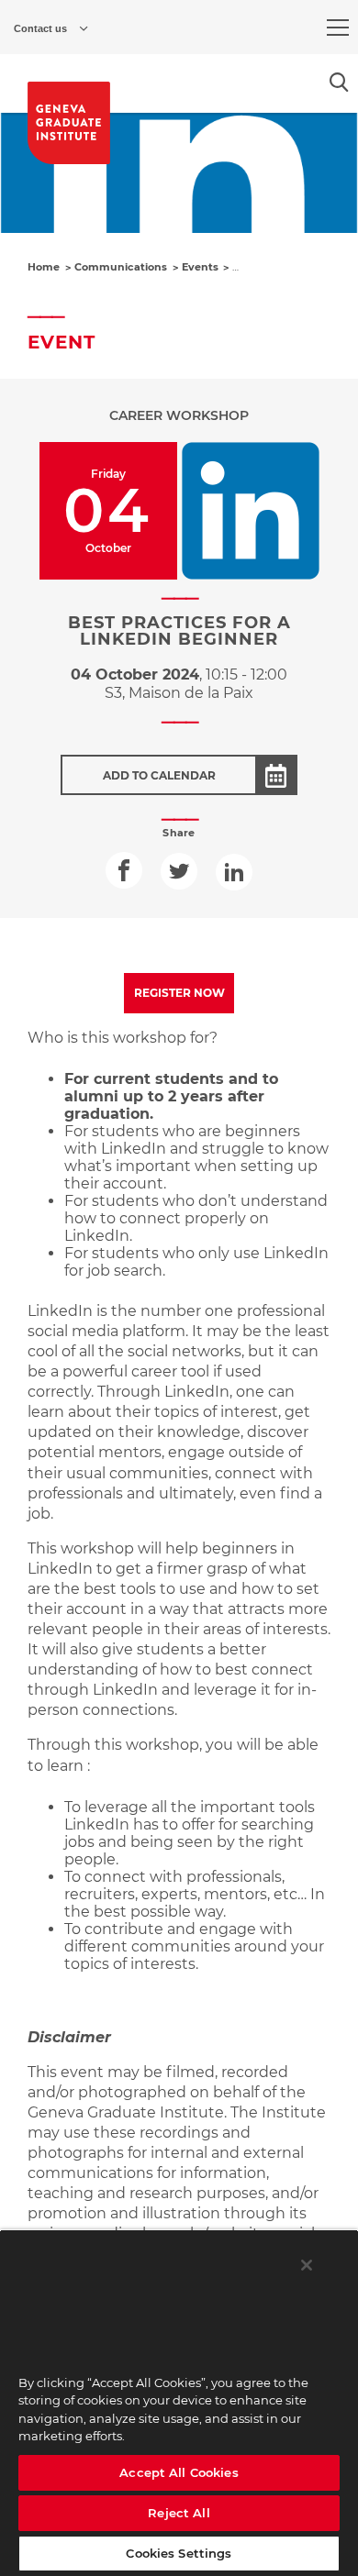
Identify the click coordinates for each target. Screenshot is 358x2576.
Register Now (179, 993)
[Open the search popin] (339, 82)
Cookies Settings (179, 2553)
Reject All (179, 2513)
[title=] (69, 123)
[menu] (338, 28)
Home (44, 267)
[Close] (307, 2265)
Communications (121, 267)
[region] (179, 2403)
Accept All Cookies (179, 2472)
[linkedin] (234, 872)
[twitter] (179, 871)
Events (200, 267)
